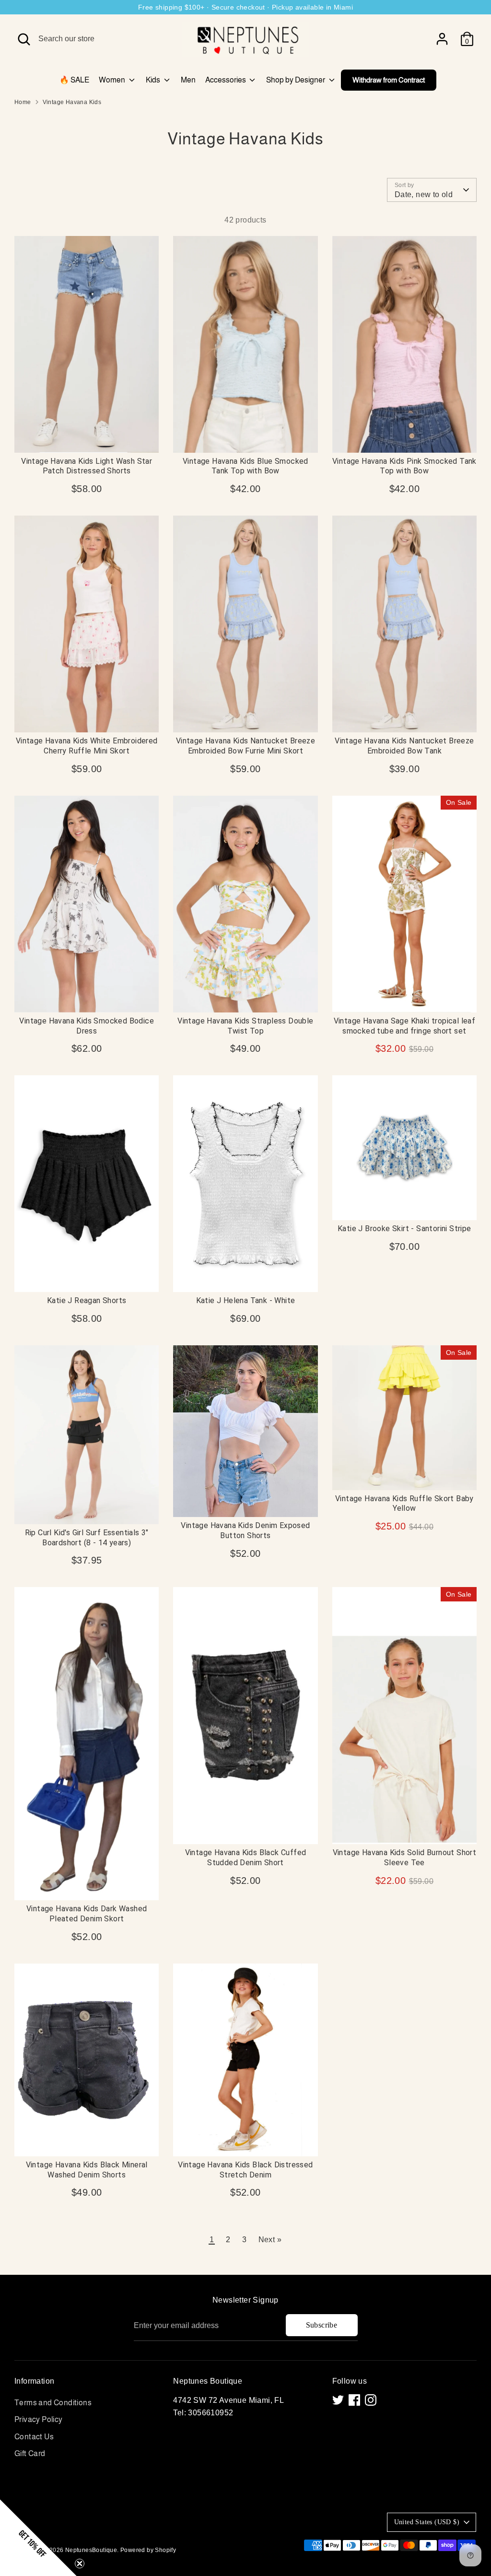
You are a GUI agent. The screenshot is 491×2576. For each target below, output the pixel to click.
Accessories (226, 80)
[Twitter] (338, 2400)
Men (188, 80)
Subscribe (322, 2325)
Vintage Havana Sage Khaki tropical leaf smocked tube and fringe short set (405, 1026)
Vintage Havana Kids (72, 102)
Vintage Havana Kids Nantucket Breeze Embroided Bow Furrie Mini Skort (245, 746)
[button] (38, 2538)
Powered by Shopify (148, 2550)
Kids (154, 80)
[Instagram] (371, 2400)
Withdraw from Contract (389, 80)
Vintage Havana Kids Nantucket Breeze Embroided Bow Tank (404, 746)
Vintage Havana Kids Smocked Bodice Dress (87, 1026)
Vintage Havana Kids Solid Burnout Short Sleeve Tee (405, 1858)
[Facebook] (354, 2400)
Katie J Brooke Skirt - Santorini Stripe (404, 1229)
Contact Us (34, 2437)
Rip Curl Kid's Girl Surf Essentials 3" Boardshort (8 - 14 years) (87, 1538)
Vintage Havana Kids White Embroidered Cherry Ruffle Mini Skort (87, 746)
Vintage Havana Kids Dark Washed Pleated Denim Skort (87, 1914)
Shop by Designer (296, 80)
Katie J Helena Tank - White (246, 1300)
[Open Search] (24, 39)
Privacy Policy (39, 2419)
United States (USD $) (427, 2522)
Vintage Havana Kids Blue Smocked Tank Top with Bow (245, 466)
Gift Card (30, 2453)
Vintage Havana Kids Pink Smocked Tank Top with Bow (404, 466)
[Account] (442, 39)
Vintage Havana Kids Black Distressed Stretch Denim (245, 2170)
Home (23, 102)
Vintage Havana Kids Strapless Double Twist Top (245, 1026)
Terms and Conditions (53, 2403)
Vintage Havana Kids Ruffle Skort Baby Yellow (404, 1504)
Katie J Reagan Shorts (87, 1300)
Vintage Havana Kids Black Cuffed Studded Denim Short (246, 1858)
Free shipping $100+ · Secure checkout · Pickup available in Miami (245, 7)
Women (113, 80)
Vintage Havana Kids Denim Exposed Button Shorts (245, 1530)
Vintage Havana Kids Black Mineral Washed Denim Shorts (87, 2170)
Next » (270, 2240)
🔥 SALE (74, 80)
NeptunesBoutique (91, 2550)
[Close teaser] (80, 2564)
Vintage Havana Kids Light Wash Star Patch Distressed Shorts (87, 466)
